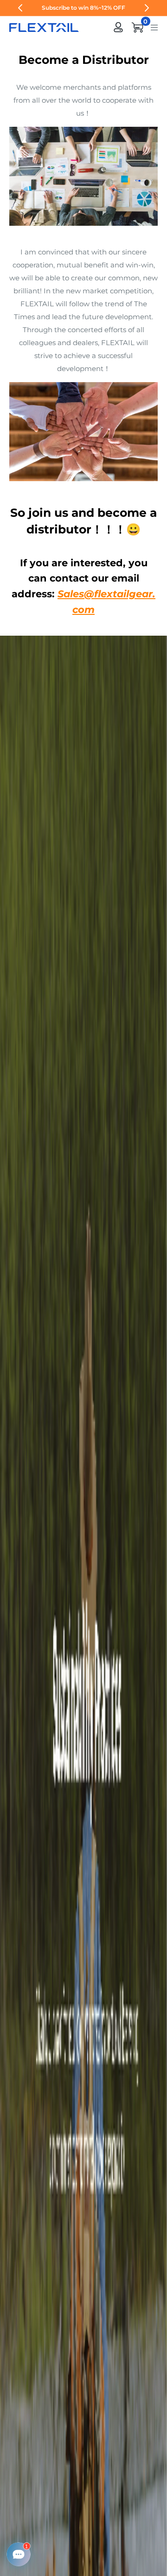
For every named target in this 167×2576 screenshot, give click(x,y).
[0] (138, 27)
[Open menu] (154, 27)
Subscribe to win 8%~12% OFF (83, 8)
